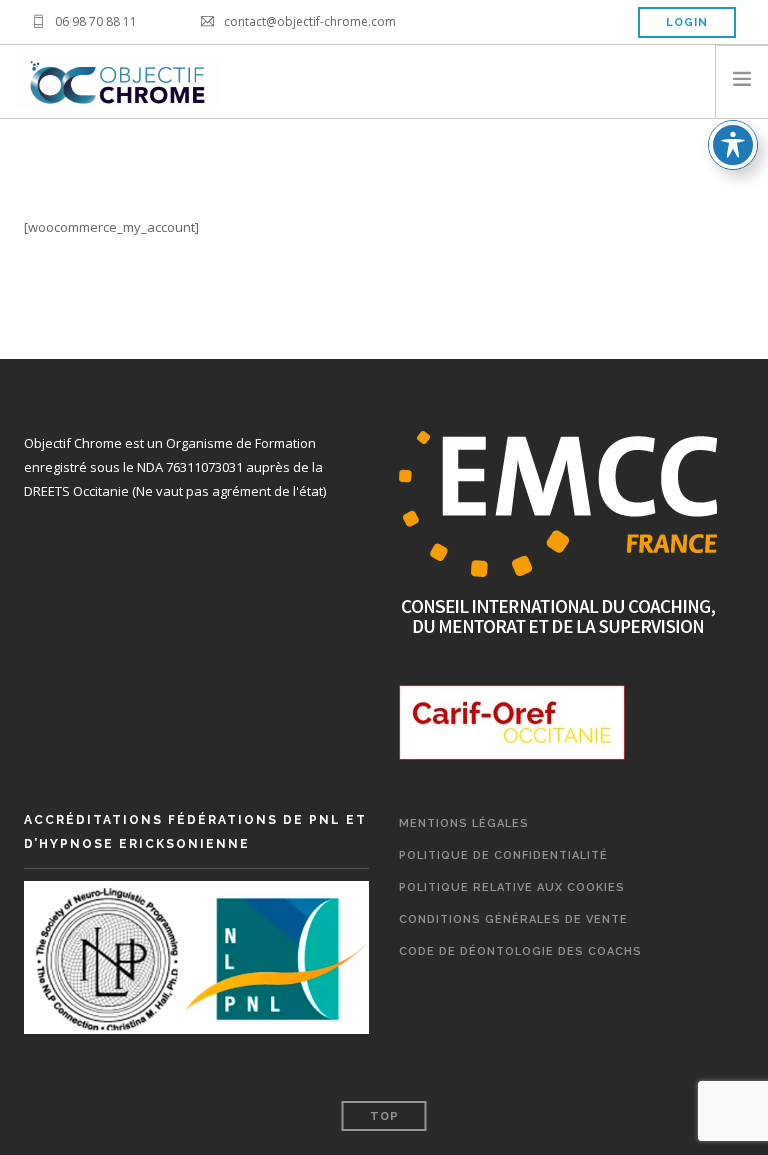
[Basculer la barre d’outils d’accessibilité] (733, 145)
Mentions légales (464, 823)
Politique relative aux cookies (512, 887)
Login (687, 22)
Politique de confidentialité (503, 855)
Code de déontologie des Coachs (520, 951)
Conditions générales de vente (513, 919)
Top (384, 1116)
